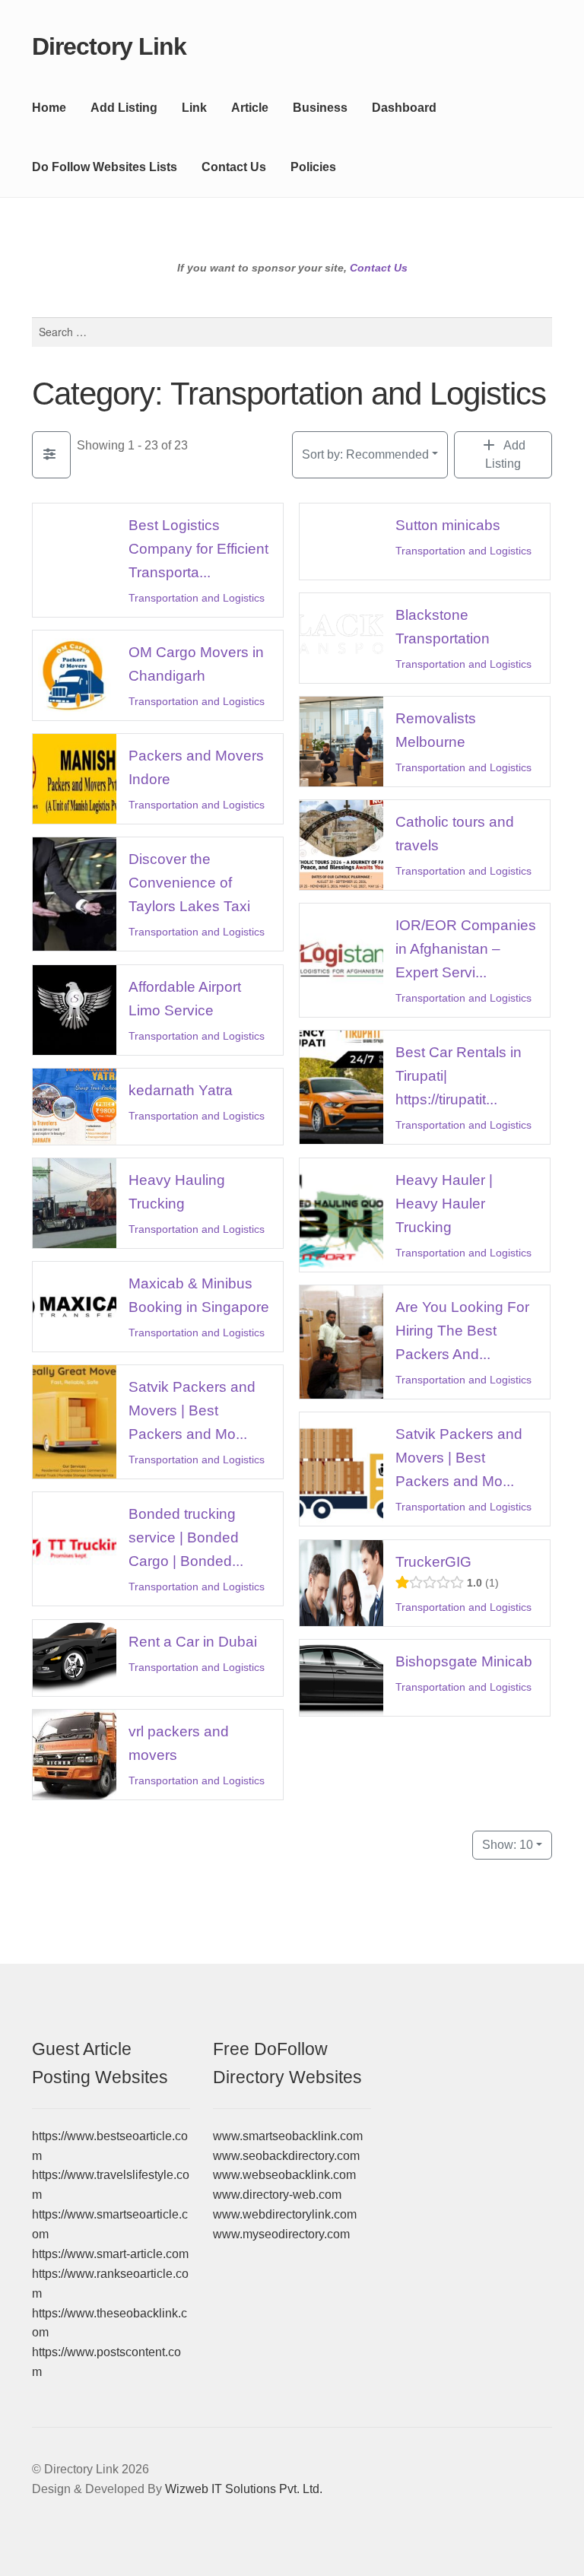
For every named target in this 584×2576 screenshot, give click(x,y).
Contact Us (234, 167)
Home (49, 108)
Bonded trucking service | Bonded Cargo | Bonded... (186, 1537)
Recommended (365, 454)
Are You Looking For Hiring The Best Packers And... (462, 1331)
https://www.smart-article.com (110, 2254)
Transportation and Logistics (197, 598)
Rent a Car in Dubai (193, 1641)
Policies (313, 167)
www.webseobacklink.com (284, 2175)
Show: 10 (508, 1845)
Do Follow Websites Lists (105, 167)
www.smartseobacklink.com (288, 2136)
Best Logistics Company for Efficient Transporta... (198, 548)
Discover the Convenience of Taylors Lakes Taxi (189, 883)
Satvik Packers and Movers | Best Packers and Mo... (192, 1410)
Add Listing (124, 108)
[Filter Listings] (51, 455)
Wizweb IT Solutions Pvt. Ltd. (244, 2489)
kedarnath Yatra (181, 1090)
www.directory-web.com (277, 2195)
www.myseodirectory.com (281, 2234)
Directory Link (109, 46)
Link (194, 108)
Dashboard (404, 108)
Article (250, 108)
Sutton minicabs (448, 524)
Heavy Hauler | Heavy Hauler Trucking (444, 1204)
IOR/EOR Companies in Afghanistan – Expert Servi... (466, 949)
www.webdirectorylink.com (285, 2214)
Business (320, 108)
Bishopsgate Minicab (464, 1661)
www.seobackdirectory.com (286, 2156)
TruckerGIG (433, 1561)
